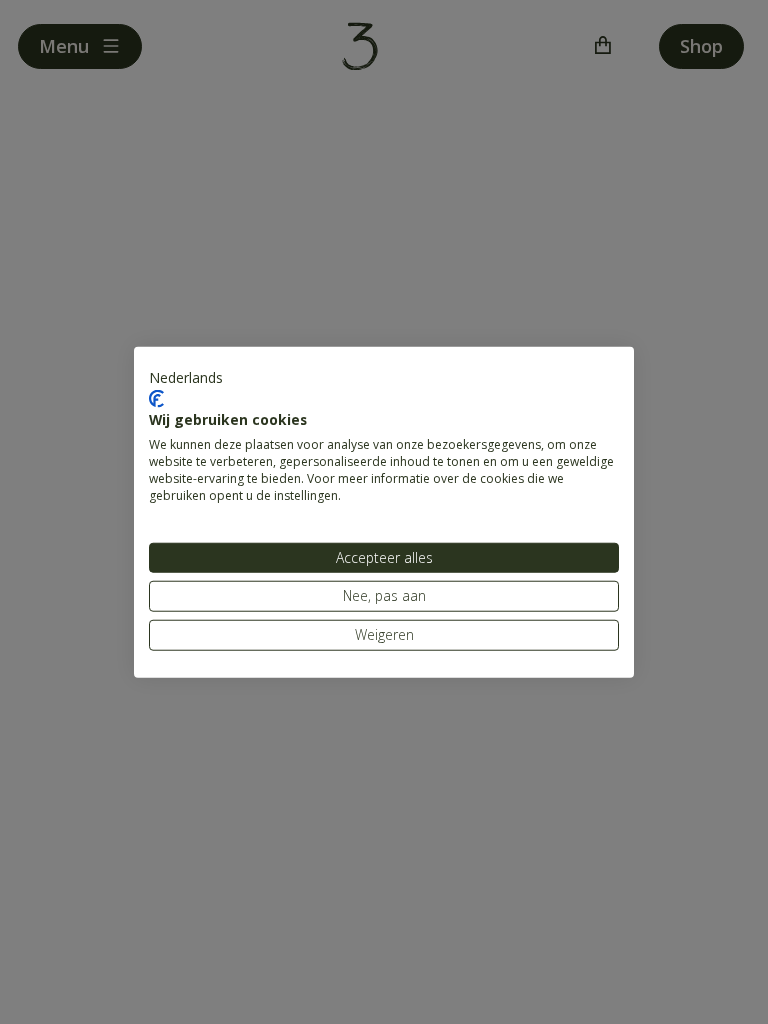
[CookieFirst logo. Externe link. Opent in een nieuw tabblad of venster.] (156, 399)
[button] (186, 378)
